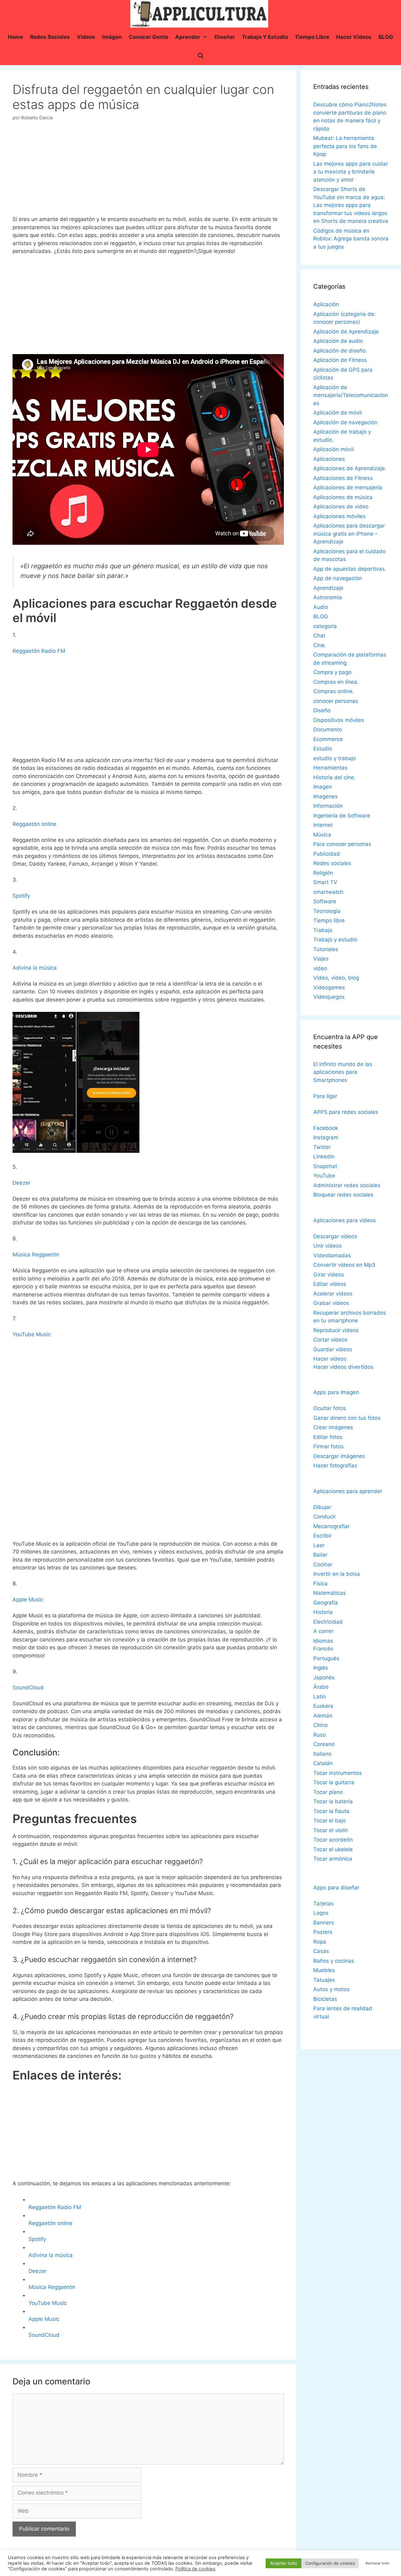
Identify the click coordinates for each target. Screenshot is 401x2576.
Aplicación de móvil (338, 413)
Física (320, 1584)
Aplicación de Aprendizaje (346, 332)
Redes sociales (50, 37)
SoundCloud (28, 1687)
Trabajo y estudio (265, 37)
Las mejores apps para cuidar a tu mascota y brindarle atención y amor (351, 172)
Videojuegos (329, 997)
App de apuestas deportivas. (350, 569)
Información (328, 806)
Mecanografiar (331, 1526)
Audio (321, 607)
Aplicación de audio (338, 341)
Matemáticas (330, 1593)
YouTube (324, 1176)
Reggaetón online (34, 824)
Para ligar (325, 1096)
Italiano (322, 1754)
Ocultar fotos (330, 1408)
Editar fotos (328, 1437)
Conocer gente (148, 37)
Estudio (323, 749)
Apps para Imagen (336, 1392)
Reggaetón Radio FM (39, 651)
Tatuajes (324, 1980)
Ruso (320, 1735)
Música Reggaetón (36, 1255)
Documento (328, 729)
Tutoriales (326, 949)
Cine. (320, 645)
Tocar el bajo (330, 1821)
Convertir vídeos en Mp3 (344, 1265)
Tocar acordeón (333, 1840)
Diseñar (225, 37)
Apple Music (28, 1600)
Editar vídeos (330, 1284)
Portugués (326, 1658)
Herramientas (330, 768)
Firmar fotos (328, 1446)
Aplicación (326, 304)
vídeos (86, 37)
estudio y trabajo (335, 758)
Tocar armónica (333, 1859)
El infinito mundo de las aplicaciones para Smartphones (343, 1072)
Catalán (323, 1763)
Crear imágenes (333, 1427)
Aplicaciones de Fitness (343, 478)
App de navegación (338, 578)
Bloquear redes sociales (343, 1195)
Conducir (325, 1517)
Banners (324, 1923)
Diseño (322, 710)
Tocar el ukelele (333, 1849)
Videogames (329, 987)
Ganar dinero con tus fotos (347, 1418)
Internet (323, 825)
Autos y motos (331, 1989)
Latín (320, 1697)
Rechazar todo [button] (378, 2563)
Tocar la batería (333, 1801)
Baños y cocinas (334, 1961)
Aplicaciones (329, 459)
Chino (320, 1725)
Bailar (320, 1555)
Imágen (112, 37)
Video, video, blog (336, 978)
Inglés (321, 1668)
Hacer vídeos (330, 1359)
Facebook (326, 1128)
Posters (323, 1932)
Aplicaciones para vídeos (345, 1220)
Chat (319, 636)
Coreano (324, 1744)
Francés (323, 1649)
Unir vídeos (328, 1246)
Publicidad (327, 854)
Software (325, 901)
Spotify (21, 896)
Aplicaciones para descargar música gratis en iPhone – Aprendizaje (349, 534)
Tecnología (327, 911)
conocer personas (336, 701)
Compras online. (334, 691)
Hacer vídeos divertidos (343, 1367)
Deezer (21, 1183)
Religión (323, 873)
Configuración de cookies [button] (330, 2563)
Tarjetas (323, 1904)
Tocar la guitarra (334, 1782)
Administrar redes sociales (347, 1185)
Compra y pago (332, 672)
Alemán (323, 1716)
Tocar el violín (331, 1830)
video (320, 968)
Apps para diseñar (336, 1888)
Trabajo (323, 930)
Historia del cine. (334, 777)
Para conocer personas (342, 844)
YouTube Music (32, 1334)
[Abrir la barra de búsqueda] (200, 56)
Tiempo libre (312, 37)
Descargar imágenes (339, 1456)
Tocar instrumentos (338, 1773)
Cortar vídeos (330, 1340)
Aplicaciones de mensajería (348, 487)
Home (16, 37)
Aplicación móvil (333, 449)
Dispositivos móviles (339, 720)
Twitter (322, 1147)
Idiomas (323, 1641)
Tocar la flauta (331, 1811)
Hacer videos (354, 37)
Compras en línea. (336, 682)
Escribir (323, 1536)
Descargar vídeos (335, 1236)
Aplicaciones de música (343, 497)
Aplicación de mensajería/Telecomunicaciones (351, 395)
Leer (319, 1545)
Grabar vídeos (331, 1303)
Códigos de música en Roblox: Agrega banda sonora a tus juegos (351, 239)
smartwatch (328, 892)
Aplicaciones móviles (339, 516)
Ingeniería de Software (342, 816)
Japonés (324, 1677)
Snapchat (325, 1166)
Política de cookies (195, 2569)
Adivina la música (35, 968)
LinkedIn (324, 1157)
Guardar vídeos (333, 1349)
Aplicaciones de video (341, 507)
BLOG (386, 37)
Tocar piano (328, 1792)
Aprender (188, 37)
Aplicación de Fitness (340, 360)
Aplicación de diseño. (340, 351)
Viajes (321, 959)
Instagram (326, 1137)
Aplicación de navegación (345, 422)
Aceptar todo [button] (284, 2563)
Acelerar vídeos (333, 1294)
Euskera (323, 1706)
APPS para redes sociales (346, 1112)
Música (322, 835)
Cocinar (323, 1564)
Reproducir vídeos (336, 1330)
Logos (321, 1913)
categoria (325, 626)
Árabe (321, 1687)
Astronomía (328, 597)
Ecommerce (328, 739)
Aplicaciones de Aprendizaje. (350, 468)
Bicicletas (325, 1999)
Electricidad (328, 1622)
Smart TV (325, 882)
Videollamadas (332, 1255)
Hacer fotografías (335, 1466)
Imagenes (325, 796)
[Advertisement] (148, 171)
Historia (323, 1612)
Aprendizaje (328, 588)
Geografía (326, 1603)
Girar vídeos (329, 1275)
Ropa (320, 1942)
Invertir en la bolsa (337, 1574)
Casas (321, 1951)
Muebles (324, 1970)
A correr (323, 1631)
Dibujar (322, 1507)
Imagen (323, 787)
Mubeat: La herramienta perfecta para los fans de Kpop (345, 146)
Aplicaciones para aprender (348, 1491)
